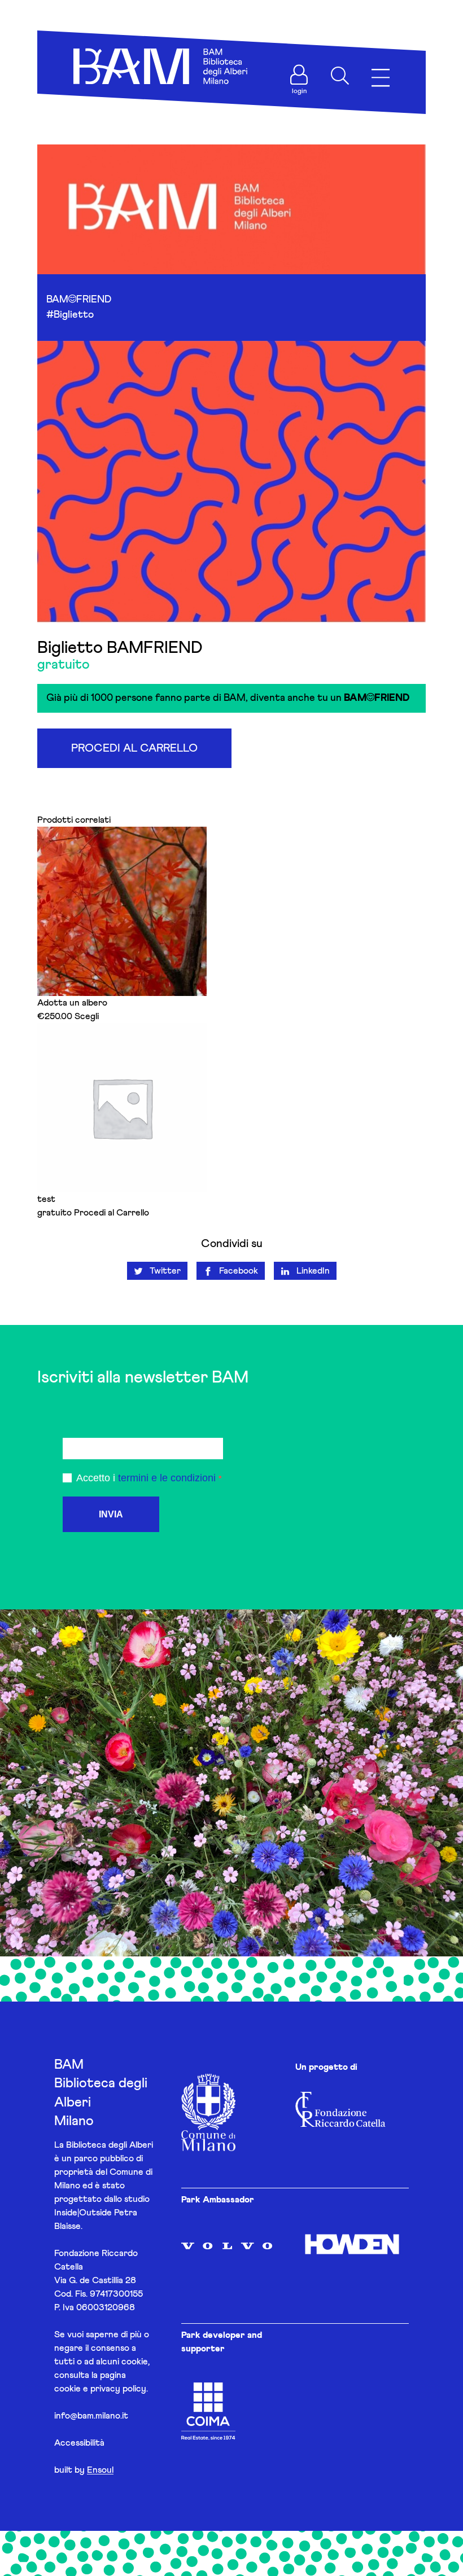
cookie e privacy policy (100, 2389)
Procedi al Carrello (134, 748)
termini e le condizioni (167, 1478)
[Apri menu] (381, 78)
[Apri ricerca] (340, 76)
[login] (299, 74)
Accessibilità (79, 2443)
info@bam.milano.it (91, 2416)
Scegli (87, 1016)
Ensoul (100, 2470)
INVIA (111, 1514)
